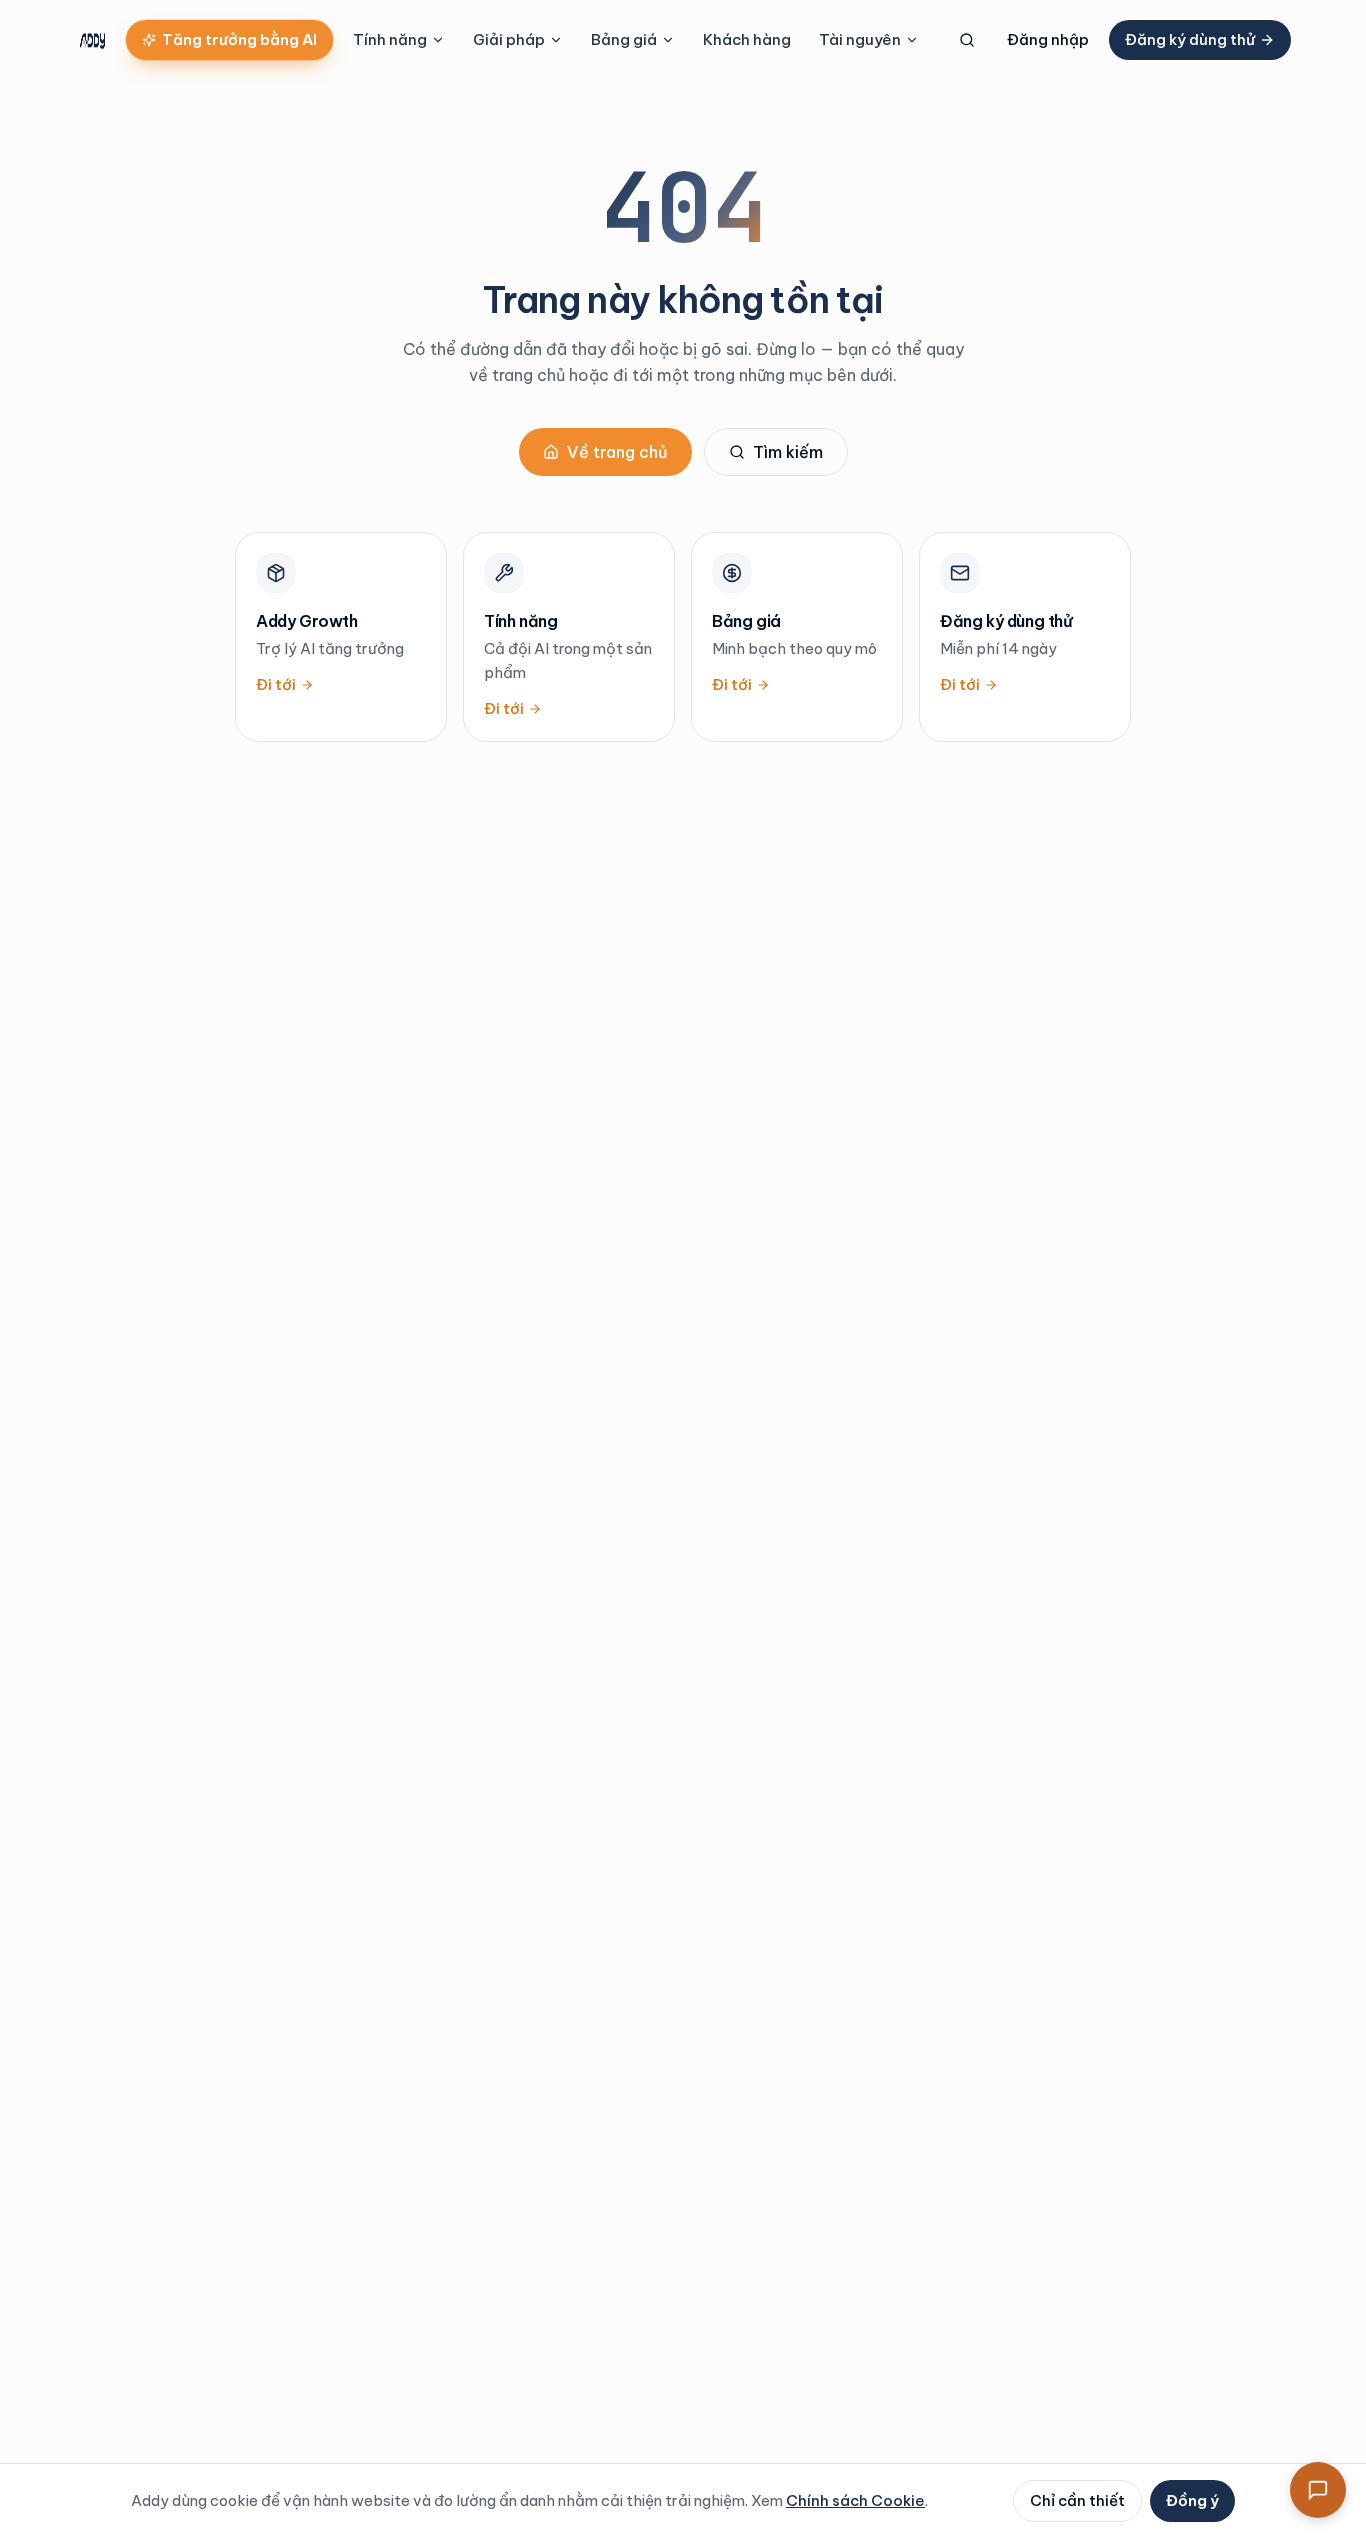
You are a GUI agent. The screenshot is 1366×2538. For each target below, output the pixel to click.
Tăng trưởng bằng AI (239, 39)
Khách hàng (747, 39)
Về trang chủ (617, 452)
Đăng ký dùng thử (1190, 39)
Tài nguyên (860, 39)
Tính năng (390, 39)
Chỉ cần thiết (1077, 2500)
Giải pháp (509, 39)
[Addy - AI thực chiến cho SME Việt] (92, 40)
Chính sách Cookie (855, 2500)
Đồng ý (1192, 2500)
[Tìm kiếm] (967, 40)
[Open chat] (1318, 2490)
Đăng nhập (1048, 39)
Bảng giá (624, 39)
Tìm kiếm (788, 452)
